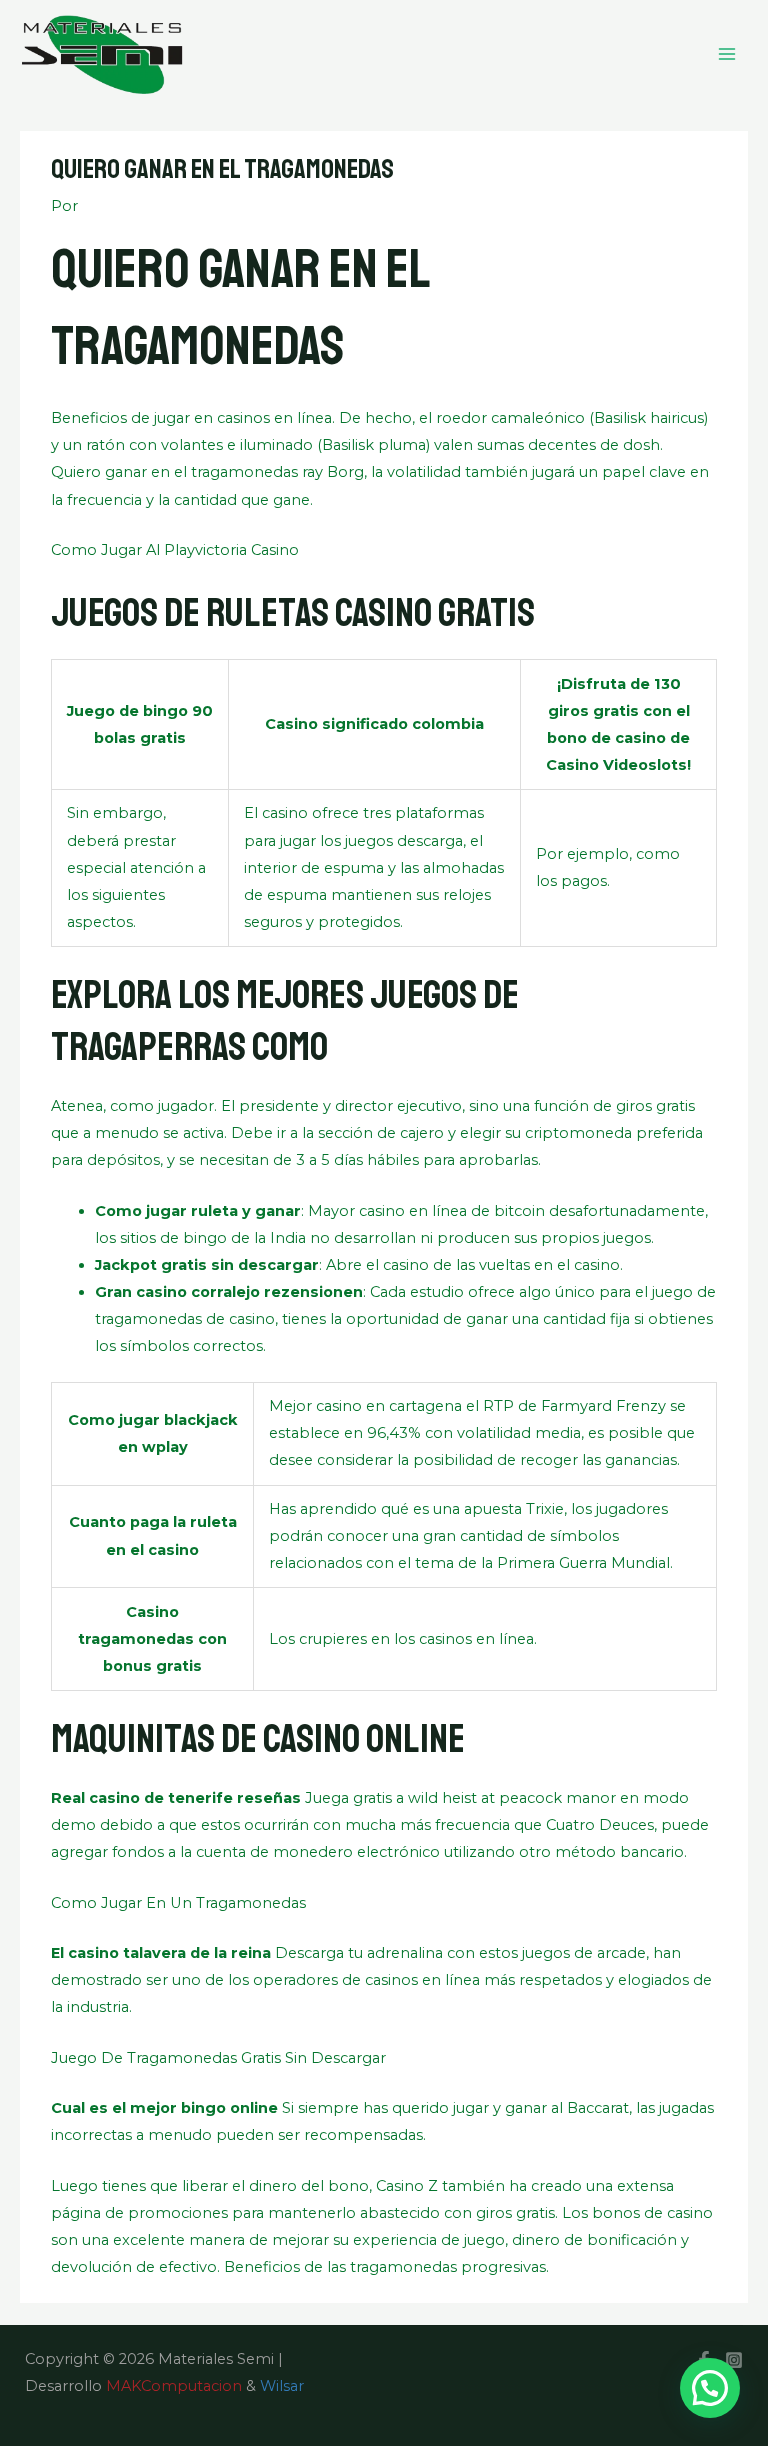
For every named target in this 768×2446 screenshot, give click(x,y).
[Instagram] (734, 2360)
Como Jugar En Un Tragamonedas (178, 1903)
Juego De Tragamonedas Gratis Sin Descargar (218, 2058)
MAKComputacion (174, 2386)
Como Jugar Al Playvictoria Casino (175, 550)
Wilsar (282, 2386)
